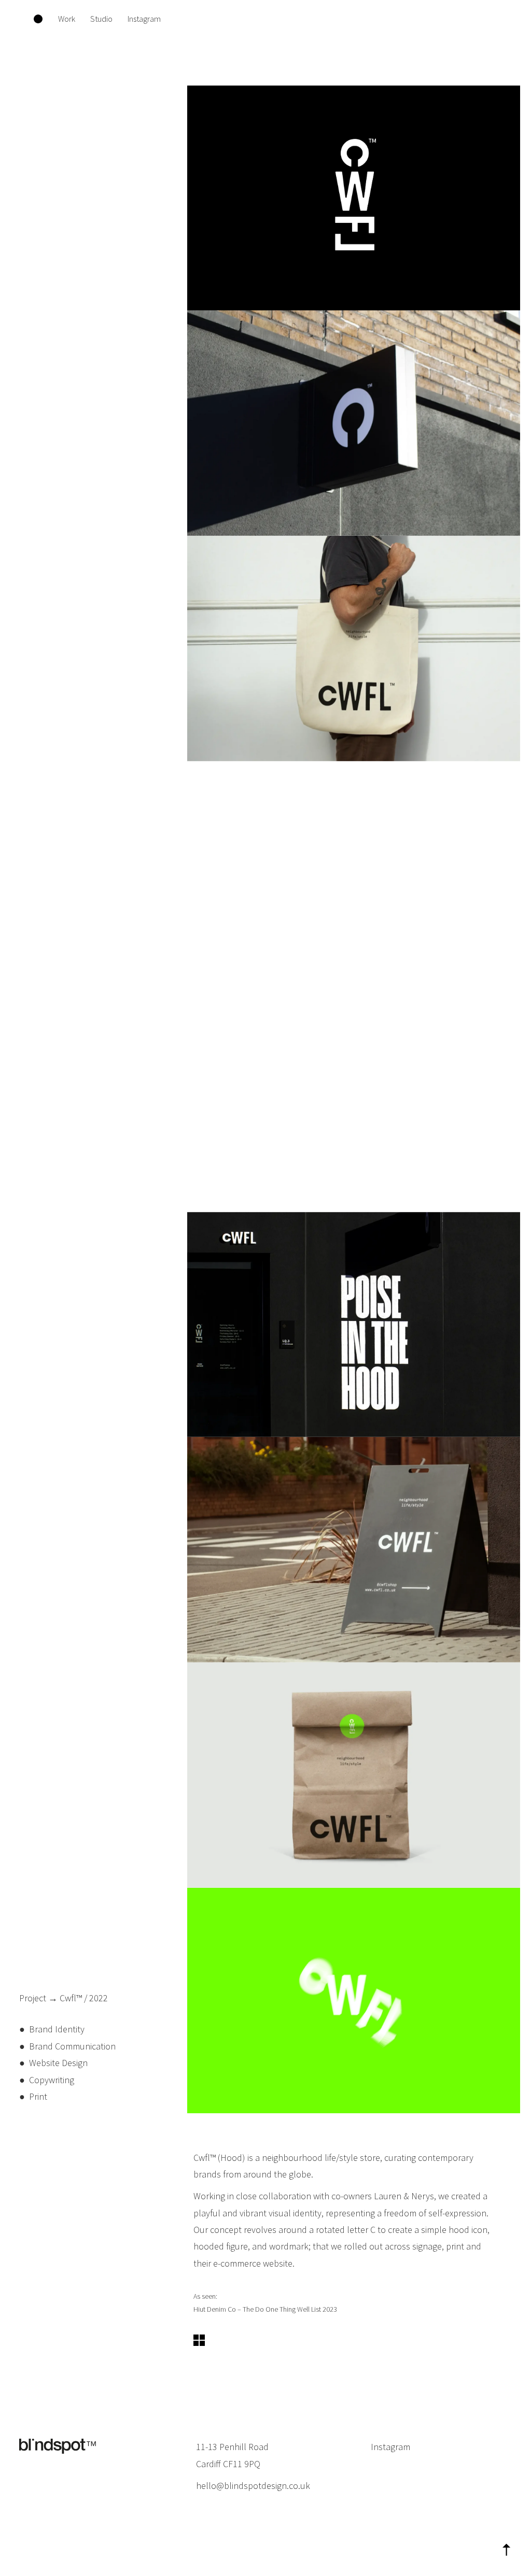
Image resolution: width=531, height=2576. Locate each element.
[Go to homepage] (38, 19)
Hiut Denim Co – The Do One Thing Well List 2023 (265, 2309)
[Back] (199, 2343)
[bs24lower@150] (58, 2447)
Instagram (390, 2447)
